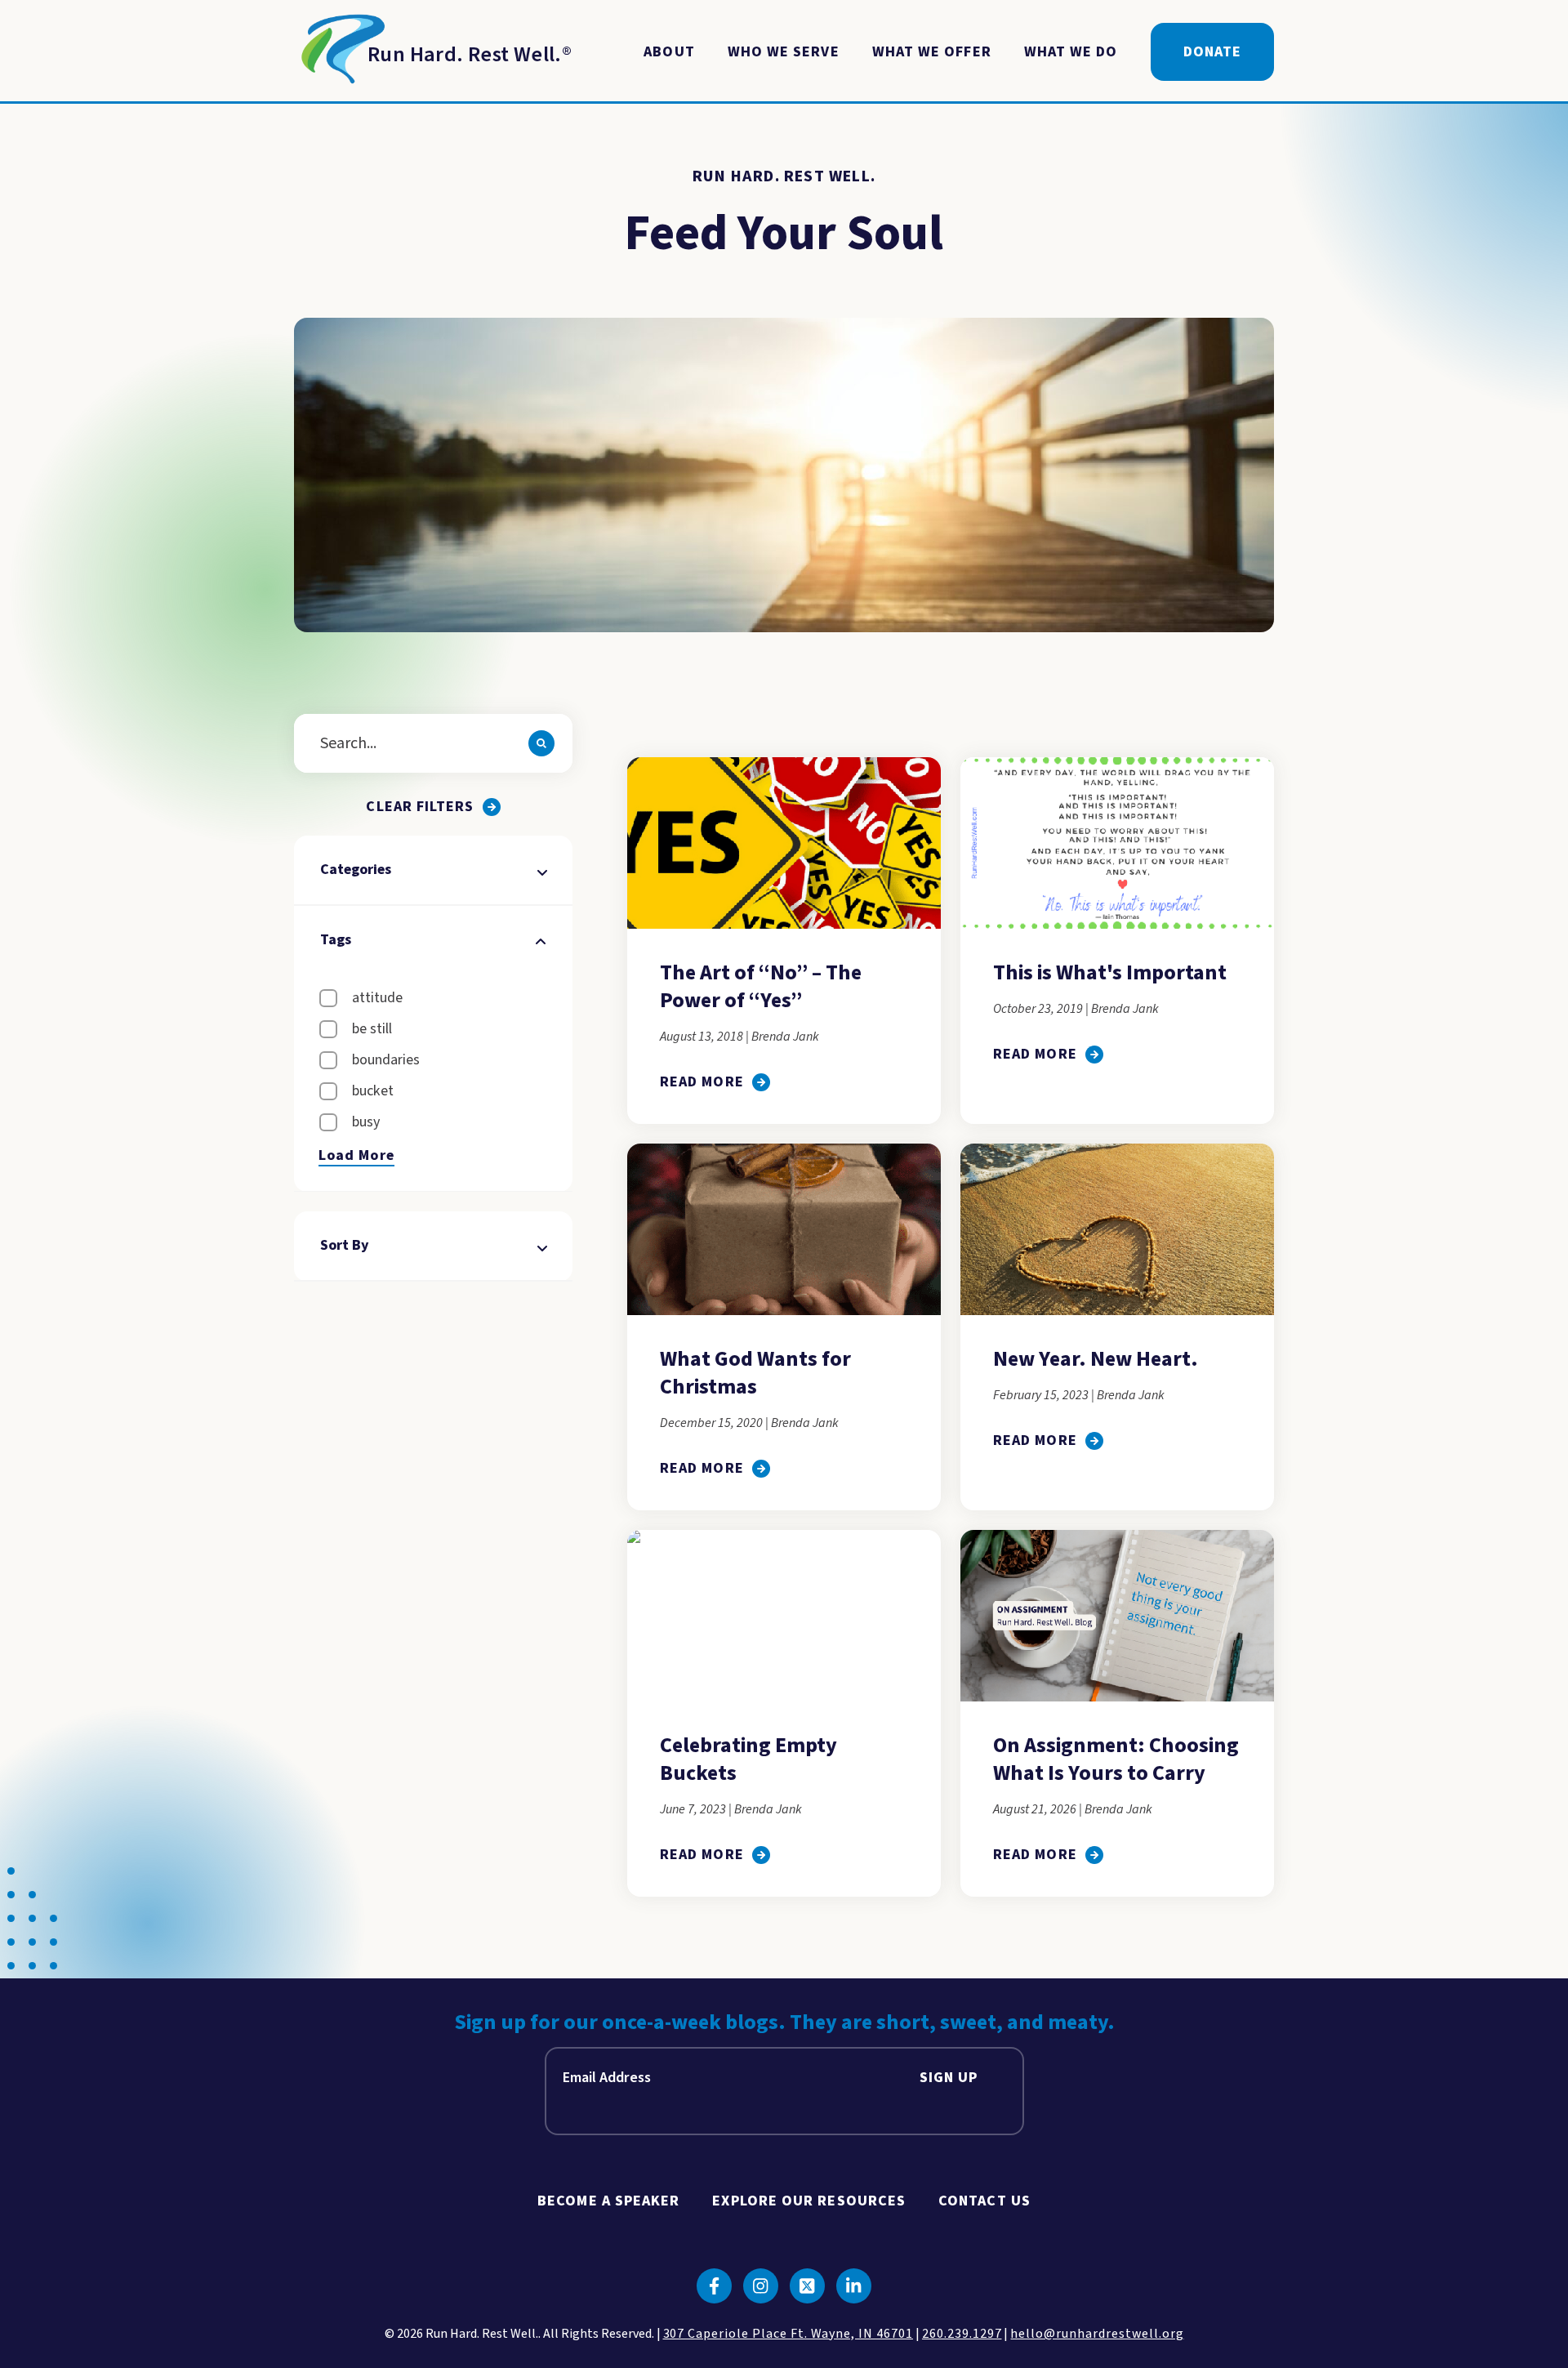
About (669, 52)
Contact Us (984, 2201)
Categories (356, 870)
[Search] (541, 743)
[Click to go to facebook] (714, 2286)
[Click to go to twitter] (807, 2286)
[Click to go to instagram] (761, 2286)
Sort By (345, 1245)
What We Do (1071, 52)
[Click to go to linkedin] (854, 2286)
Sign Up (949, 2078)
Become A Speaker (608, 2201)
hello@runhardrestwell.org (1097, 2334)
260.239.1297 (962, 2334)
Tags (336, 940)
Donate (1212, 52)
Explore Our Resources (809, 2201)
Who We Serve (784, 52)
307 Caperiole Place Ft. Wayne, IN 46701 (788, 2334)
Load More (356, 1156)
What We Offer (932, 52)
